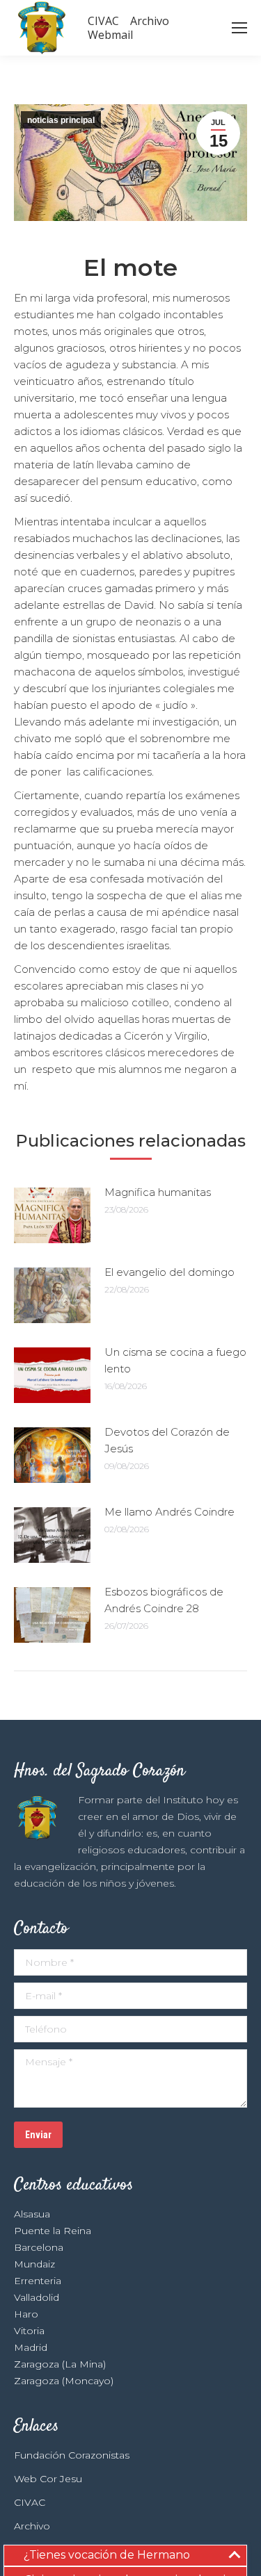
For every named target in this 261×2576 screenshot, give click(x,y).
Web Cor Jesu (48, 2479)
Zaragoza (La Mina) (60, 2364)
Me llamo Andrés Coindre (169, 1512)
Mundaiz (34, 2264)
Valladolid (37, 2297)
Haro (26, 2314)
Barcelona (39, 2247)
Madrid (31, 2347)
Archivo (32, 2526)
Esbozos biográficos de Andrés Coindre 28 (164, 1600)
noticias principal (61, 120)
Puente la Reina (53, 2231)
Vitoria (29, 2331)
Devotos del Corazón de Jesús (167, 1440)
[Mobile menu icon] (239, 28)
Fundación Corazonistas (72, 2455)
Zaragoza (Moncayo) (64, 2381)
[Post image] (52, 1215)
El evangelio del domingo (169, 1272)
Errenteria (38, 2281)
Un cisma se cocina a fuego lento (175, 1360)
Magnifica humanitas (158, 1192)
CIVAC (30, 2502)
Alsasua (32, 2214)
